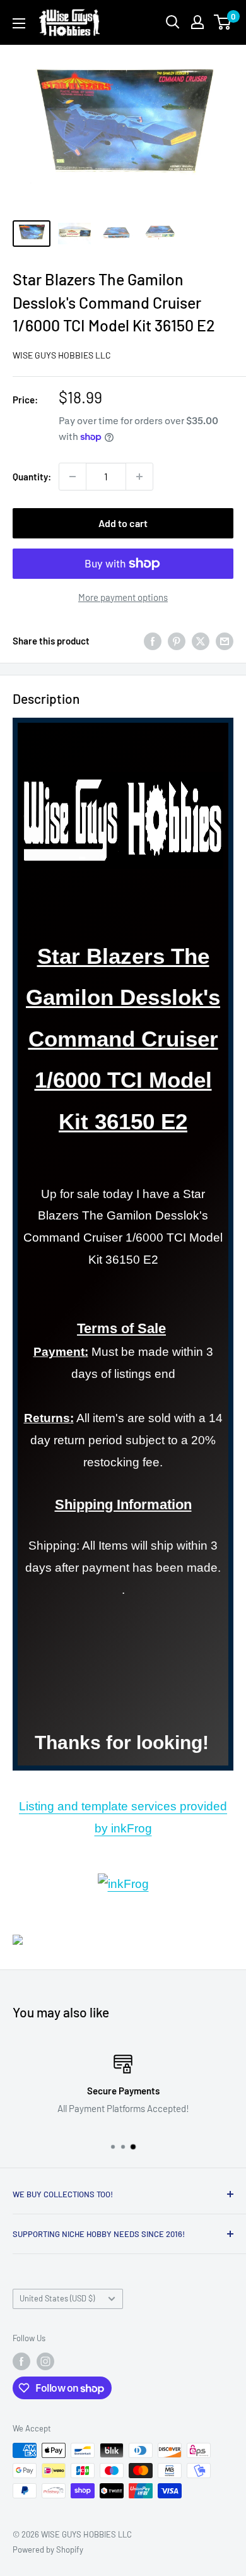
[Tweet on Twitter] (201, 641)
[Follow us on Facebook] (21, 2361)
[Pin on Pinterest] (177, 641)
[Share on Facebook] (153, 641)
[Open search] (173, 22)
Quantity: (32, 477)
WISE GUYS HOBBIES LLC (62, 355)
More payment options (123, 597)
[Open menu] (19, 23)
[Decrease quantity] (73, 477)
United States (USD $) (57, 2298)
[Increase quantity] (139, 477)
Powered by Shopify (48, 2549)
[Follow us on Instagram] (45, 2361)
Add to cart (123, 523)
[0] (223, 22)
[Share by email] (225, 641)
